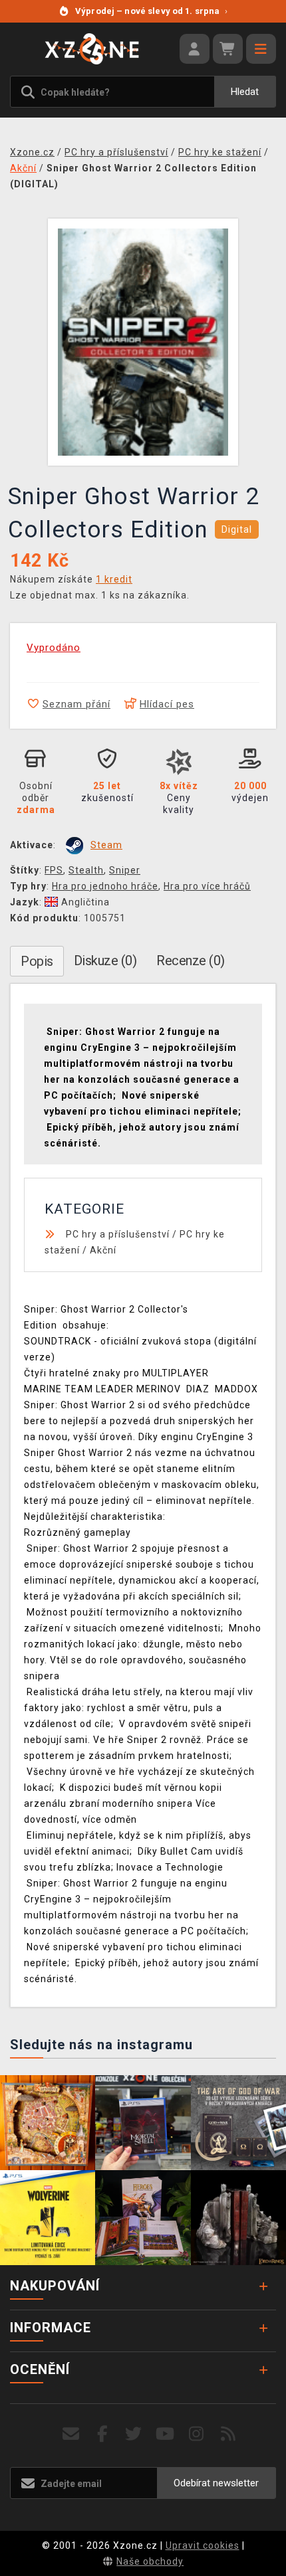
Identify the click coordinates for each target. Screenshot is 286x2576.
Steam (106, 845)
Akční (103, 1250)
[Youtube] (165, 2434)
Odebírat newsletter (216, 2483)
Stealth (86, 870)
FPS (54, 870)
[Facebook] (103, 2434)
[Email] (71, 2434)
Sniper (125, 870)
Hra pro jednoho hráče (105, 886)
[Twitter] (134, 2434)
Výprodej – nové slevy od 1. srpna (151, 11)
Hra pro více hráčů (207, 886)
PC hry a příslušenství (118, 1234)
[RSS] (228, 2434)
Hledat (245, 92)
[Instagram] (197, 2434)
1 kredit (114, 579)
